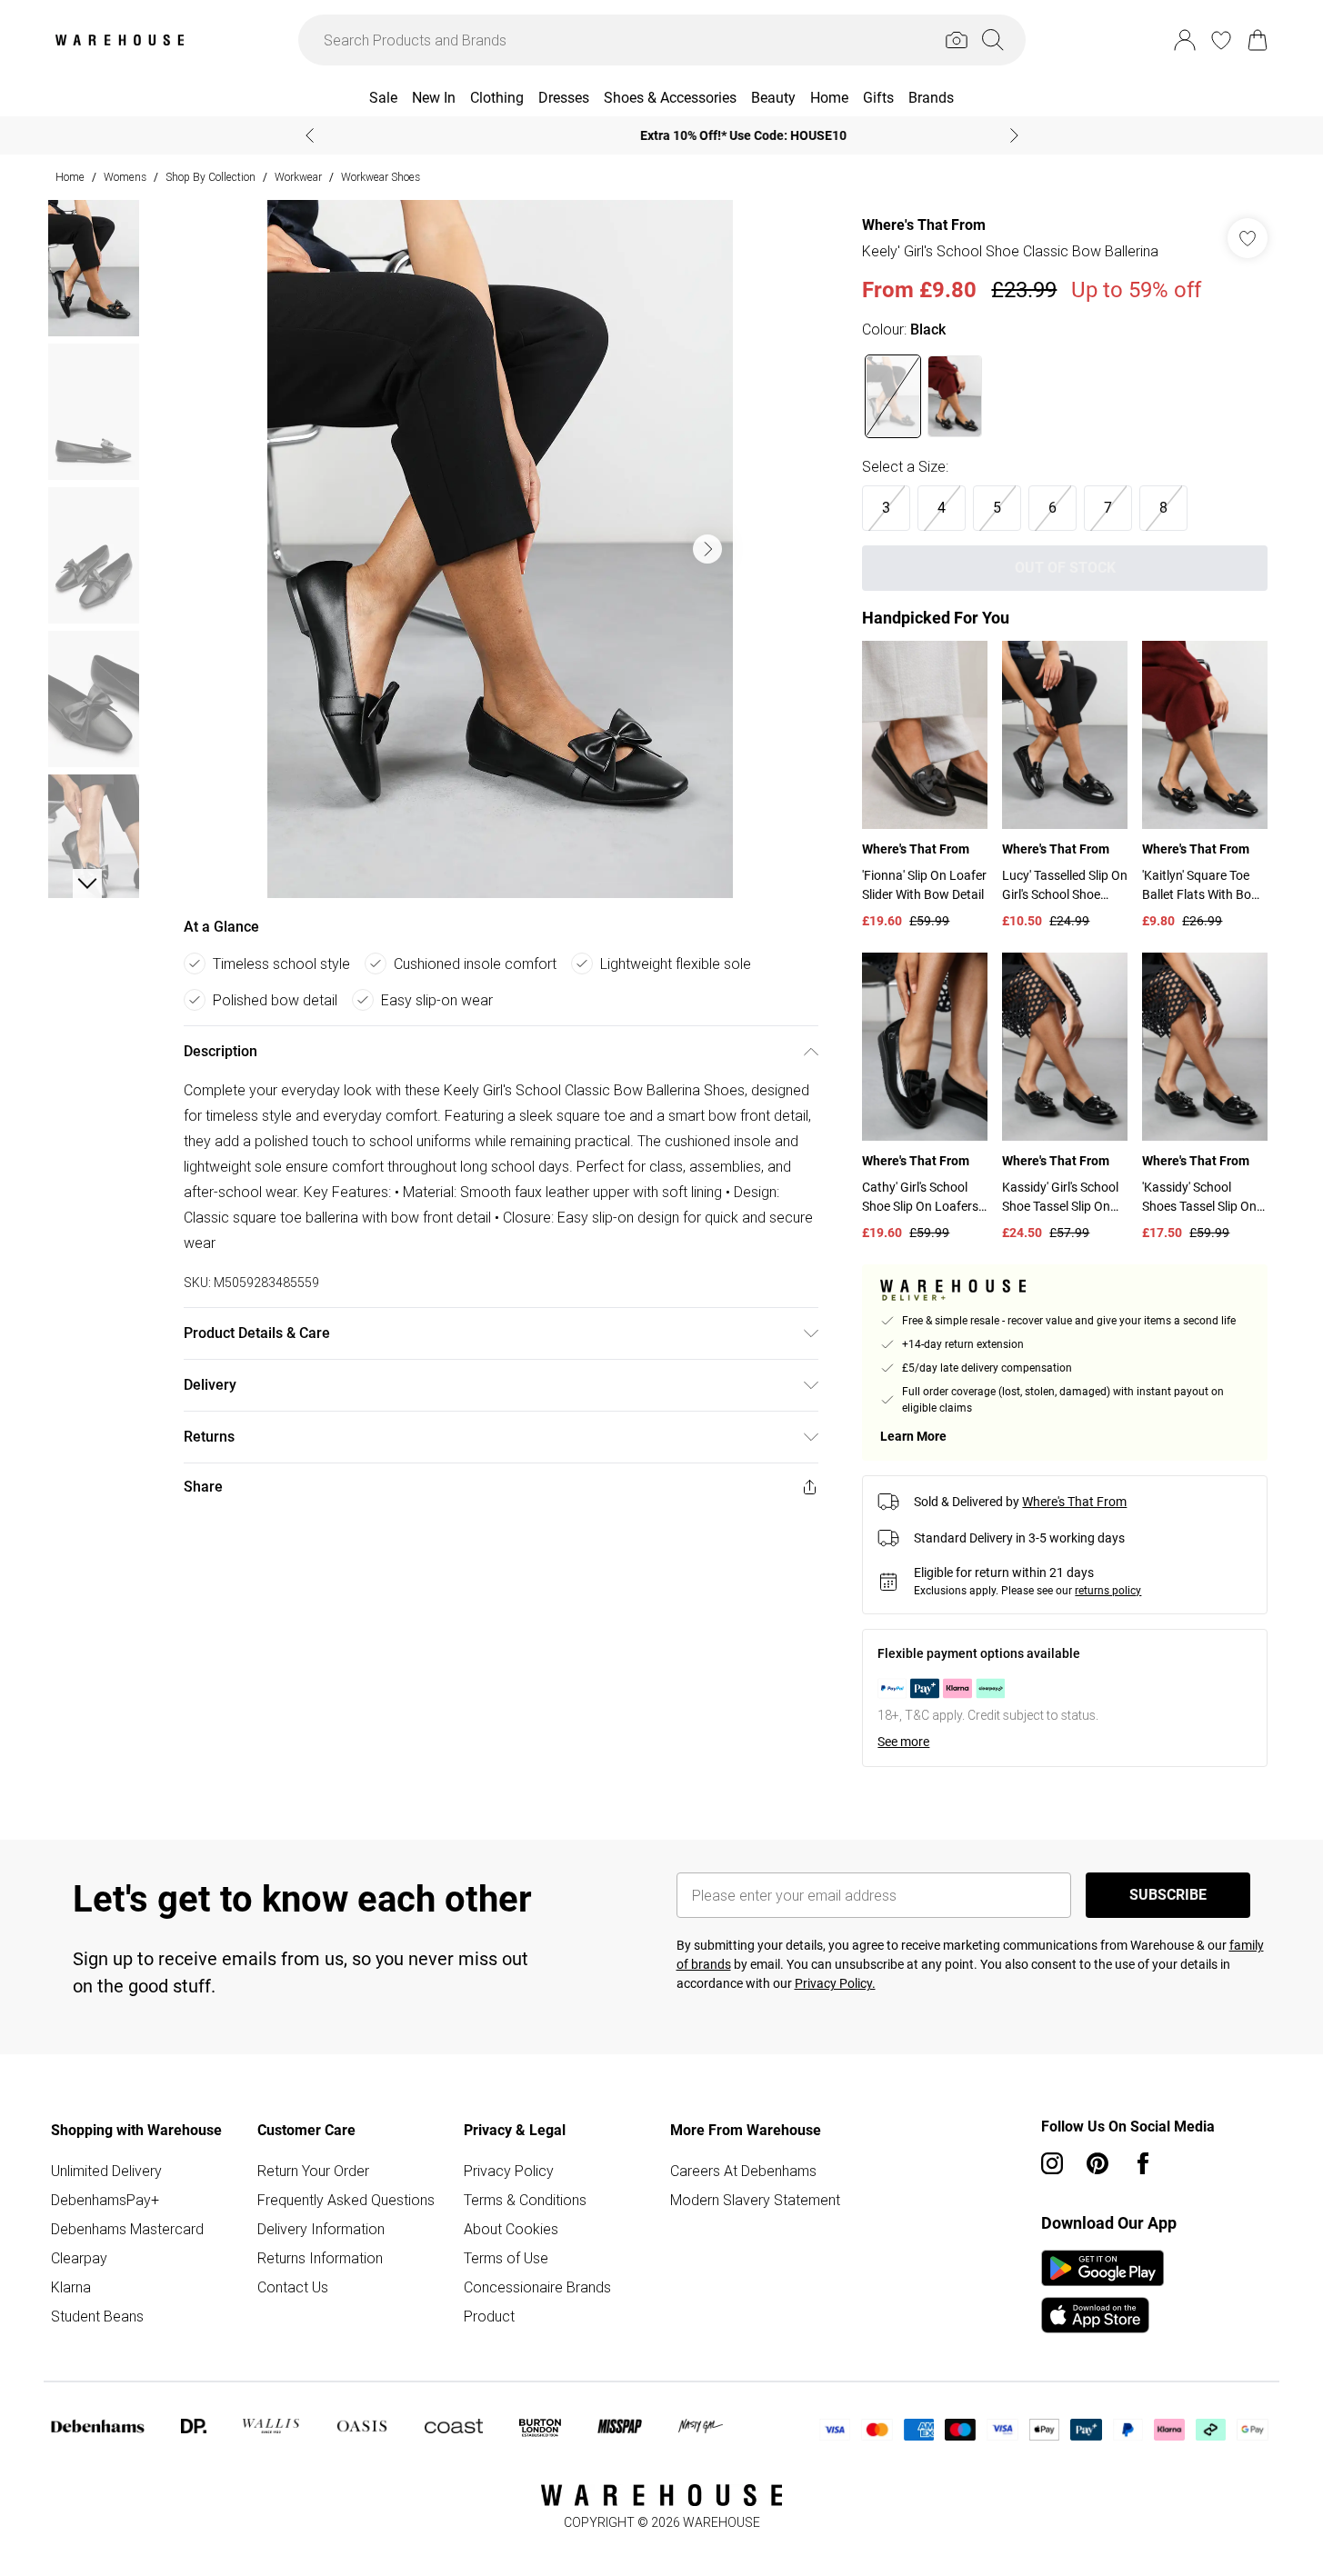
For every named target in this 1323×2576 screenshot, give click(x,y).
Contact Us (293, 2287)
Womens (125, 177)
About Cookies (511, 2229)
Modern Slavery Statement (755, 2200)
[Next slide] (1014, 135)
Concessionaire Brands (537, 2287)
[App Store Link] (1102, 2291)
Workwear (298, 177)
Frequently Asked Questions (346, 2200)
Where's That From (924, 225)
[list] (500, 549)
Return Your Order (313, 2171)
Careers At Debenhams (743, 2171)
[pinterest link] (1097, 2163)
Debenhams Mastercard (127, 2229)
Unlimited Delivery (106, 2171)
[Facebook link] (1143, 2163)
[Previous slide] (310, 135)
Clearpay (79, 2258)
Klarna (71, 2287)
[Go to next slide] (707, 549)
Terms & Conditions (525, 2200)
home (70, 177)
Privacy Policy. (835, 1983)
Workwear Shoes (381, 177)
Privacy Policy (509, 2171)
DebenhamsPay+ (105, 2200)
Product (489, 2316)
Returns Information (320, 2258)
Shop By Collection (210, 177)
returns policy (1108, 1591)
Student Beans (97, 2316)
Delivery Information (321, 2229)
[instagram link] (1052, 2163)
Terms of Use (506, 2258)
